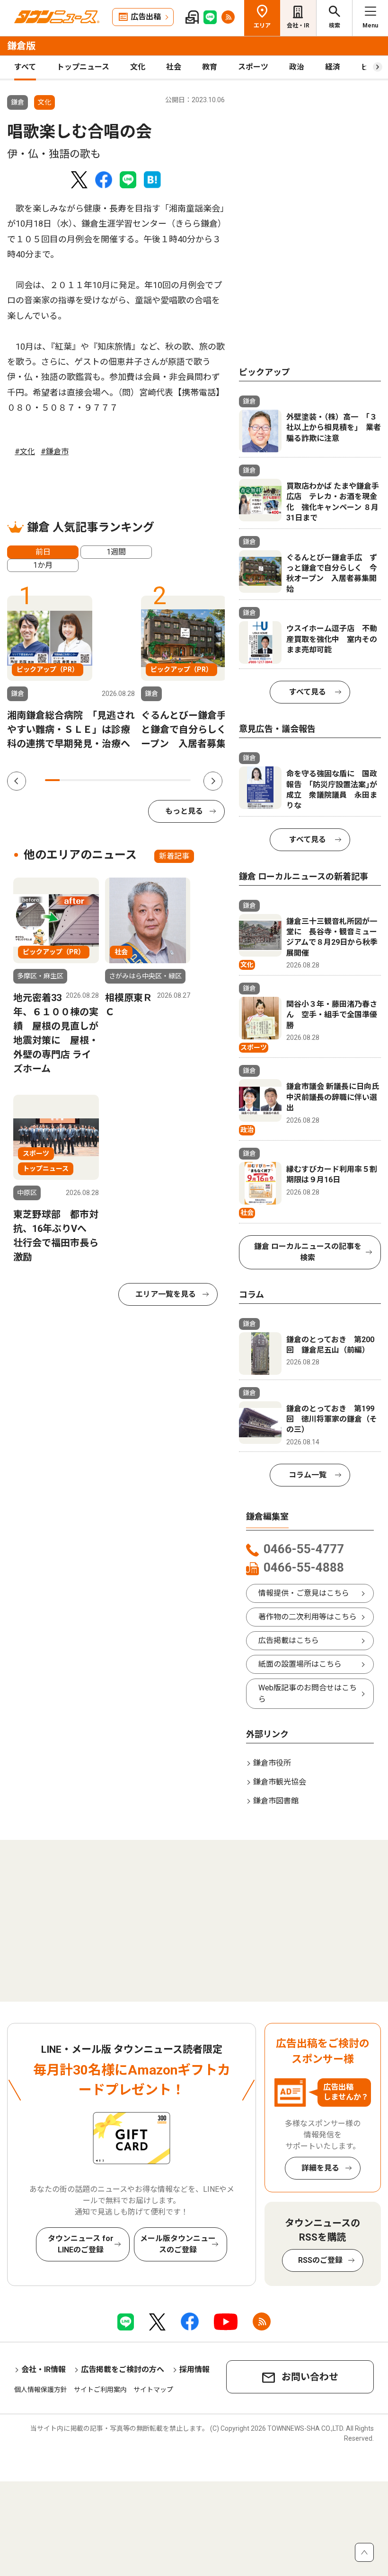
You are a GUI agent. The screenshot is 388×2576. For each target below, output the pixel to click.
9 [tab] (169, 780)
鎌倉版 (21, 46)
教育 (210, 67)
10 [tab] (183, 780)
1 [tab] (52, 780)
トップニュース (83, 67)
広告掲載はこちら (289, 1640)
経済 (333, 67)
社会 (174, 67)
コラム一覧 (308, 1475)
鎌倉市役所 (272, 1763)
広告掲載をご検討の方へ (123, 2369)
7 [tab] (140, 780)
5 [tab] (110, 780)
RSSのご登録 (320, 2260)
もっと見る (184, 811)
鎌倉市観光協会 (280, 1782)
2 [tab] (67, 780)
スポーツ (253, 67)
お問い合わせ (310, 2377)
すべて (25, 67)
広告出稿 (146, 17)
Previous (17, 781)
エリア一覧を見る (166, 1294)
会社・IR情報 (44, 2369)
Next (213, 781)
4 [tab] (96, 780)
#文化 (25, 452)
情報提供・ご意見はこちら (304, 1593)
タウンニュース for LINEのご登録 (81, 2244)
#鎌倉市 (55, 452)
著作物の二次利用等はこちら (308, 1617)
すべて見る (308, 692)
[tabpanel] (71, 673)
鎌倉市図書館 (276, 1801)
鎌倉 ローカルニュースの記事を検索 (308, 1252)
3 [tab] (82, 780)
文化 (138, 67)
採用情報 (194, 2369)
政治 (297, 67)
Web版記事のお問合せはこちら (308, 1693)
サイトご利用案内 (100, 2390)
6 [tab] (125, 780)
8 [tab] (154, 780)
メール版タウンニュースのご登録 (178, 2244)
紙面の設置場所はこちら (300, 1664)
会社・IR (298, 26)
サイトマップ (153, 2390)
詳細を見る (320, 2168)
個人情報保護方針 (41, 2390)
